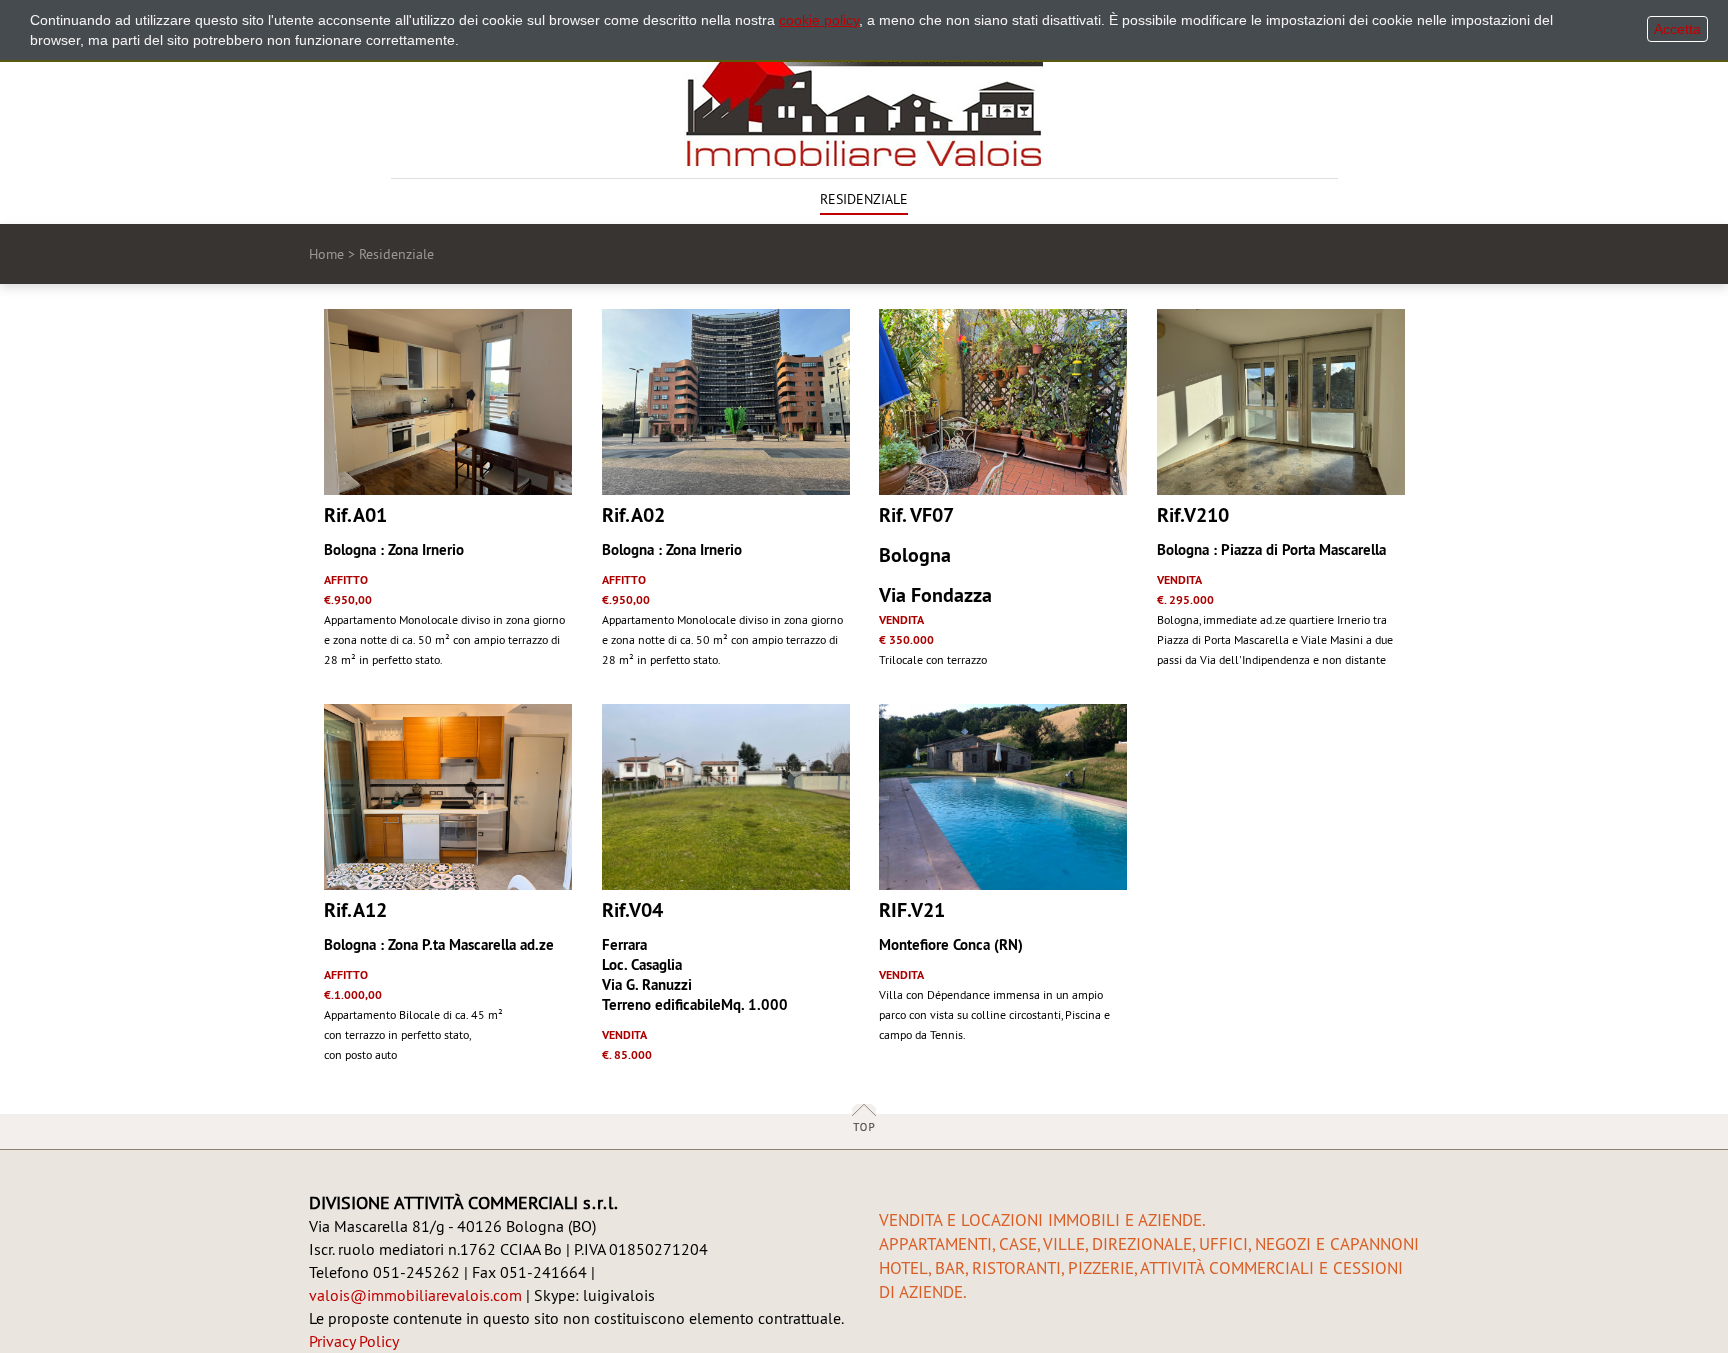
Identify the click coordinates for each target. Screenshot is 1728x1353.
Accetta (1677, 29)
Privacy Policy (354, 1341)
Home (326, 254)
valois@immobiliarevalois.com (415, 1295)
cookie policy (819, 20)
